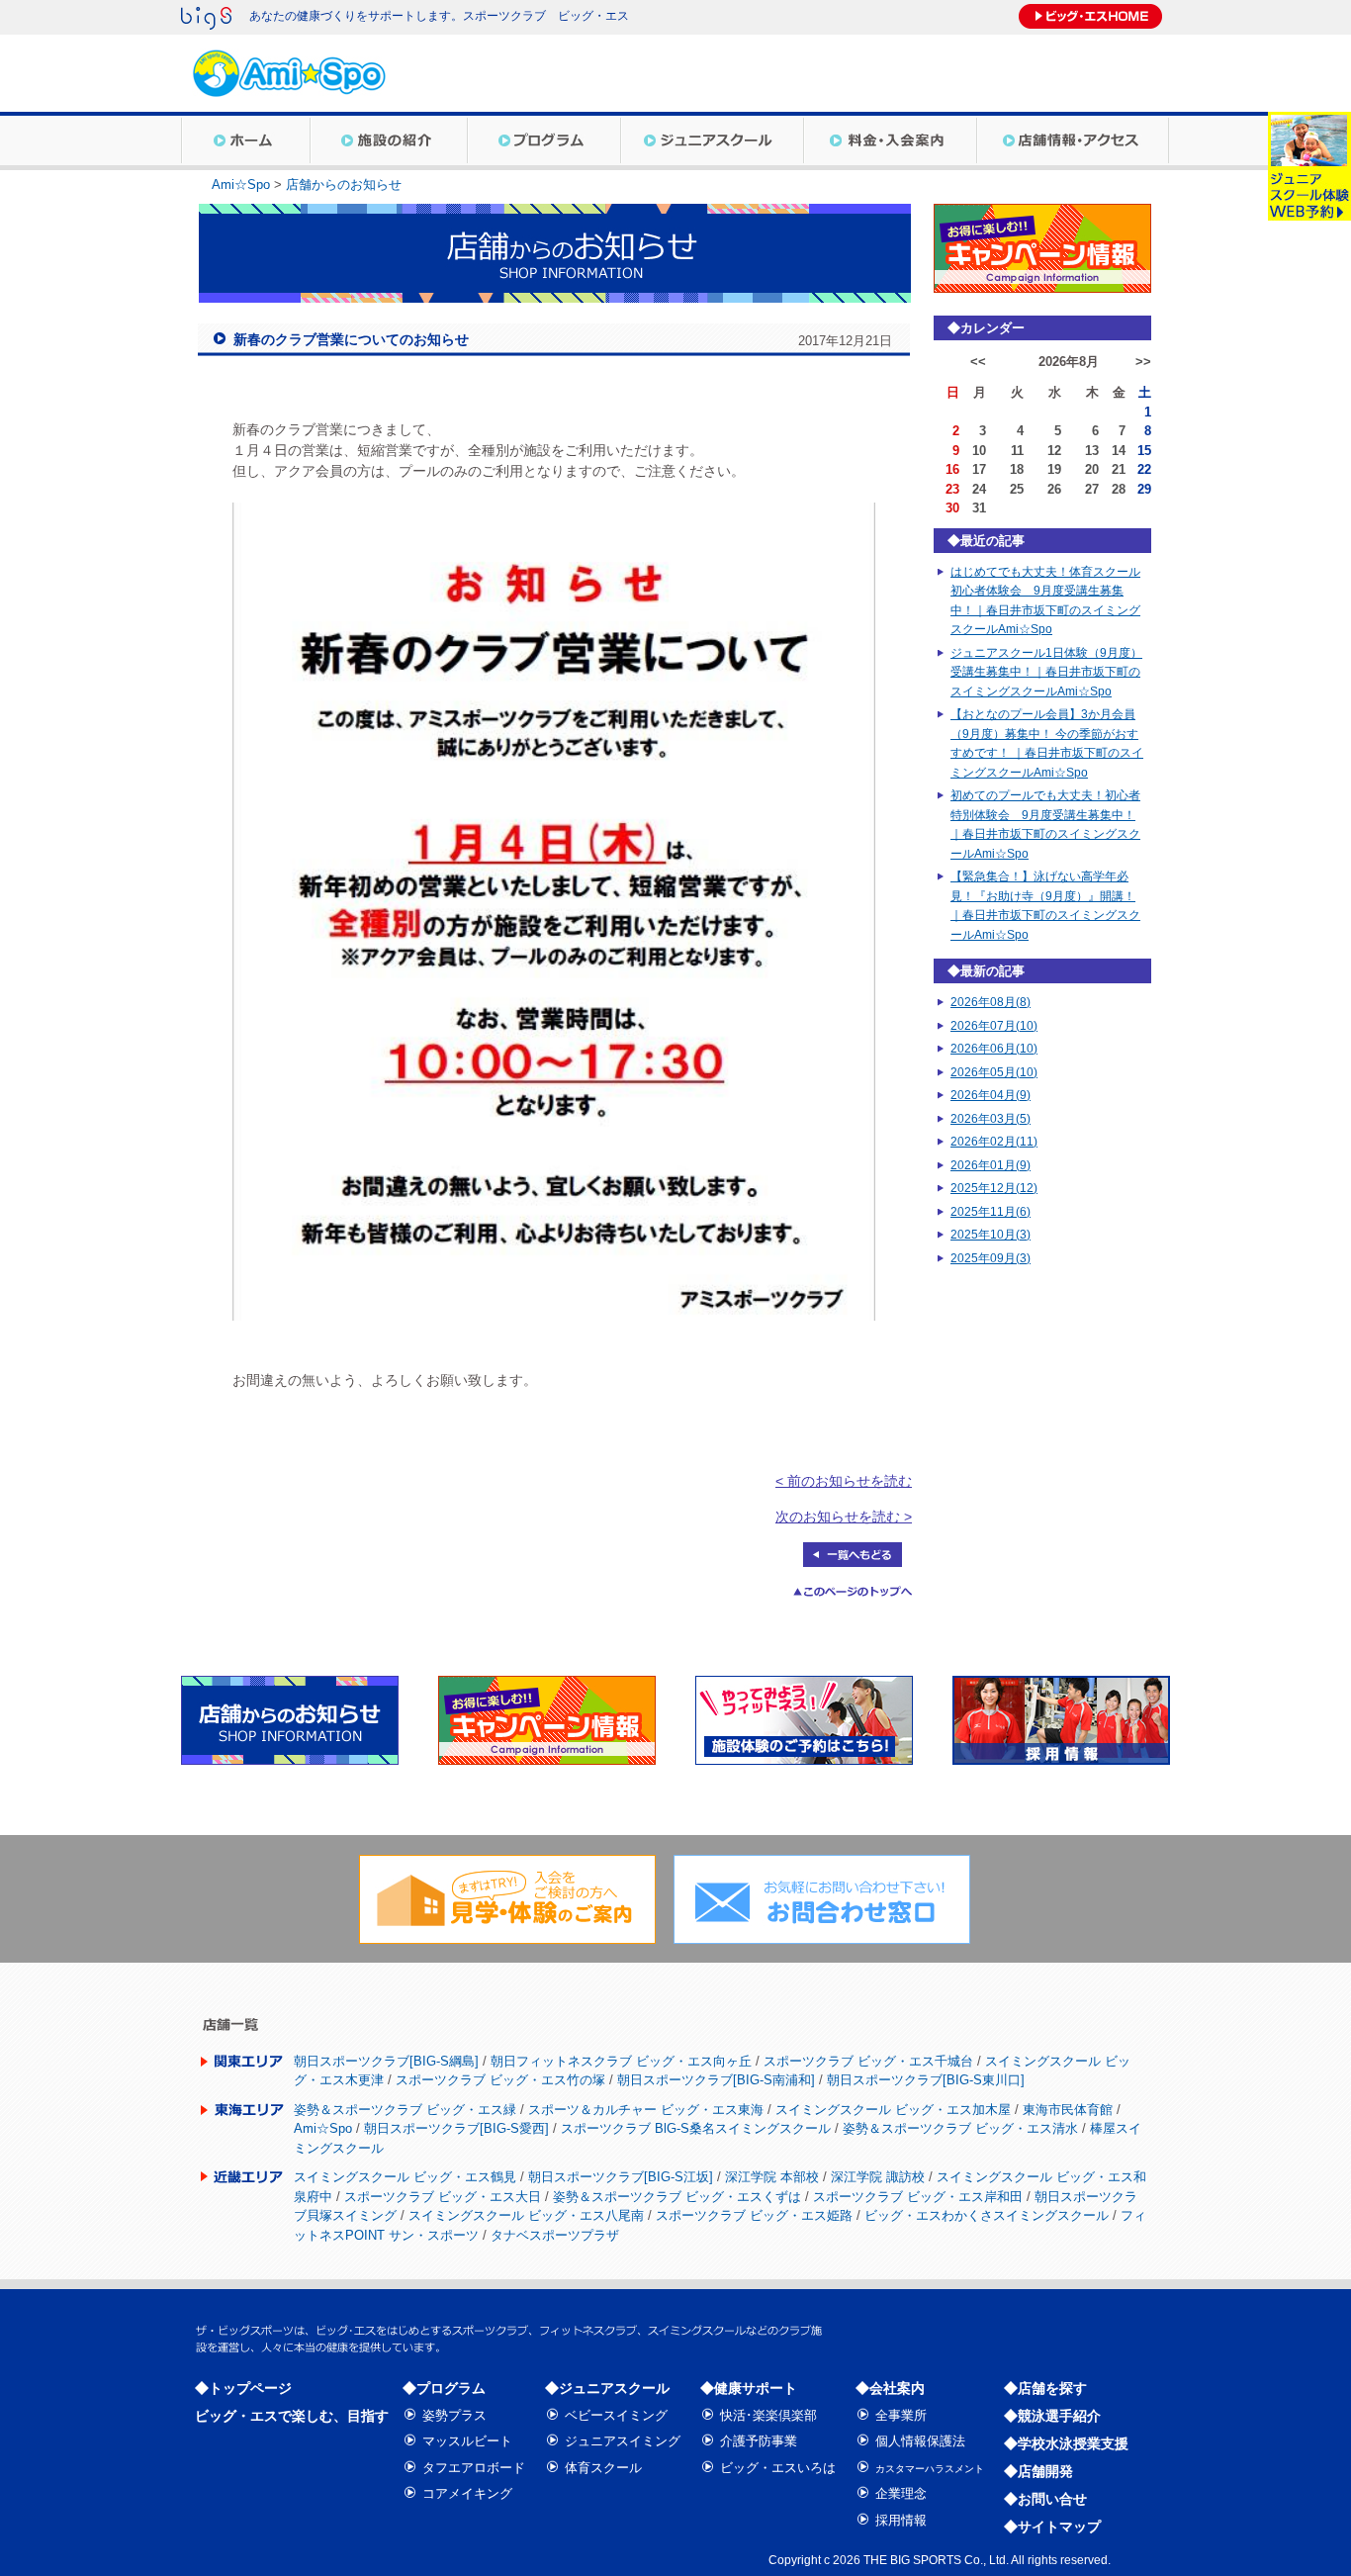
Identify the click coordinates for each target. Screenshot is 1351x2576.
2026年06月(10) (994, 1049)
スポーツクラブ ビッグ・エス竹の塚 (500, 2080)
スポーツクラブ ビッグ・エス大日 (443, 2197)
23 (952, 489)
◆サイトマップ (1052, 2527)
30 (952, 508)
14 (1119, 451)
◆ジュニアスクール (607, 2388)
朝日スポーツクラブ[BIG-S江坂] (621, 2177)
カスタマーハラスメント (930, 2469)
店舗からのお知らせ (344, 184)
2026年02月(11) (994, 1142)
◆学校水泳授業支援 (1066, 2443)
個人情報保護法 (920, 2441)
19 (1054, 469)
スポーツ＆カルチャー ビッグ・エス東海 (646, 2110)
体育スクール (603, 2468)
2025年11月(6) (991, 1212)
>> (1143, 362)
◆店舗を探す (1045, 2388)
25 (1017, 489)
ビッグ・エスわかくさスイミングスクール (987, 2215)
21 (1119, 469)
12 (1054, 451)
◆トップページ (243, 2388)
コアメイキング (467, 2493)
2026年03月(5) (991, 1119)
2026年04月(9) (991, 1095)
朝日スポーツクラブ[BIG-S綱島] (386, 2061)
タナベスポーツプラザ (555, 2235)
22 (1144, 469)
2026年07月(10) (994, 1026)
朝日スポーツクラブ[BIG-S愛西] (456, 2128)
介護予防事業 (759, 2441)
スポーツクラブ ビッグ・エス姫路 (754, 2215)
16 (952, 469)
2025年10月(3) (991, 1235)
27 (1092, 489)
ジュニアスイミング (623, 2441)
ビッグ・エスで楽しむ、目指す (292, 2416)
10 (979, 451)
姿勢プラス (454, 2415)
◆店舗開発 (1038, 2471)
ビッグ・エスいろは (778, 2468)
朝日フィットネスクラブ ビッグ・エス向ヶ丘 (621, 2061)
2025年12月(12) (994, 1188)
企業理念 (901, 2493)
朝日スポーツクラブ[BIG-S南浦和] (716, 2080)
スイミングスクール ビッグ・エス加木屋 (893, 2110)
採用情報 (901, 2520)
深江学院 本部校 (772, 2177)
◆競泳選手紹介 (1052, 2416)
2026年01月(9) (991, 1165)
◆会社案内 (890, 2388)
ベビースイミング (616, 2415)
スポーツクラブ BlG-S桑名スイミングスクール (696, 2128)
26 (1054, 489)
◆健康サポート (749, 2388)
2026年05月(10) (994, 1072)
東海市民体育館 (1068, 2110)
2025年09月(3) (991, 1258)
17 (979, 469)
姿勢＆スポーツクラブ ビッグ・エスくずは (677, 2197)
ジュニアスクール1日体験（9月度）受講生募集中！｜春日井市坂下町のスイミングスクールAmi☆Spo (1046, 672)
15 (1144, 451)
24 (979, 489)
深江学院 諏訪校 (878, 2177)
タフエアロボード (474, 2468)
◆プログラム (444, 2388)
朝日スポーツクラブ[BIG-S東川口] (926, 2080)
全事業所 (901, 2415)
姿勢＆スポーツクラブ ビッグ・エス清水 (960, 2128)
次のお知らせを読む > (844, 1517)
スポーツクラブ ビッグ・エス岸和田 (918, 2197)
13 (1092, 451)
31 (979, 508)
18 (1017, 469)
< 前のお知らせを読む (844, 1481)
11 (1017, 451)
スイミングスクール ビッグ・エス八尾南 (526, 2215)
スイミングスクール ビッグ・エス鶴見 (405, 2177)
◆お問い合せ (1045, 2499)
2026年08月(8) (991, 1002)
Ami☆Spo (241, 184)
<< (978, 362)
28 (1119, 489)
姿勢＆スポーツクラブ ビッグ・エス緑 (405, 2110)
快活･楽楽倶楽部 (768, 2415)
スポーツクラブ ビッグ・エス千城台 (868, 2061)
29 (1144, 489)
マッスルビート (467, 2441)
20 (1092, 469)
